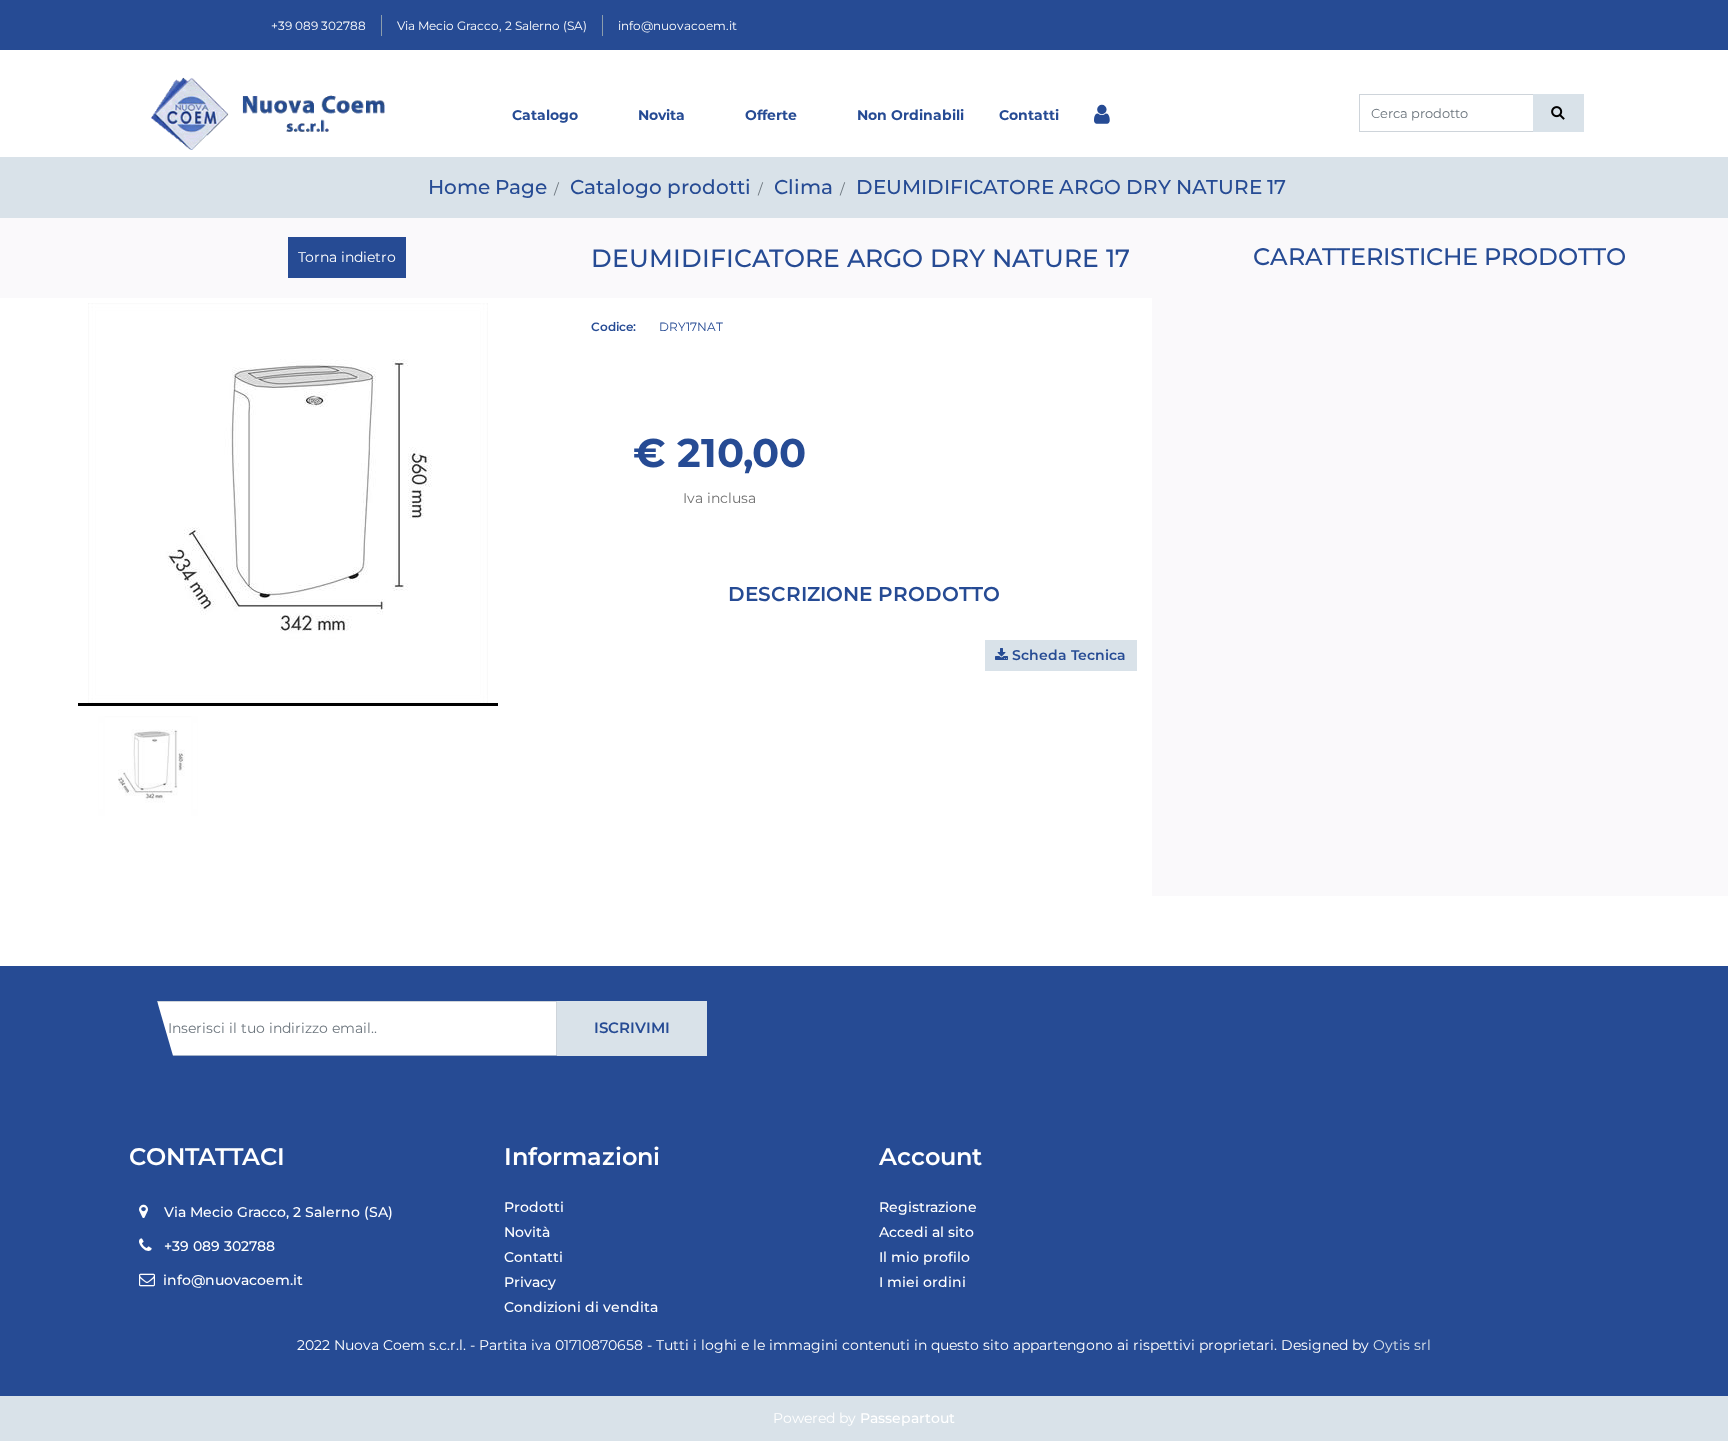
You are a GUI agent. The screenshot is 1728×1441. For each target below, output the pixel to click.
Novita (661, 115)
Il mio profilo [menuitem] (924, 1257)
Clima (803, 187)
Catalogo (545, 115)
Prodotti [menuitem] (534, 1207)
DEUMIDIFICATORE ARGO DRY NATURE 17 (1071, 187)
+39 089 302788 (318, 25)
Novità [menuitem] (527, 1232)
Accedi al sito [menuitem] (926, 1232)
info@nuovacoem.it (677, 25)
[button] (1558, 113)
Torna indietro (347, 257)
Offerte (771, 115)
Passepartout (907, 1418)
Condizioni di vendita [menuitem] (581, 1307)
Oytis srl (1402, 1345)
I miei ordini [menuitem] (922, 1282)
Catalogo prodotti (660, 187)
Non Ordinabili (910, 115)
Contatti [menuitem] (533, 1257)
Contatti (1029, 115)
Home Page (487, 187)
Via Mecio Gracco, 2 (492, 25)
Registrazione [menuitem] (928, 1207)
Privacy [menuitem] (530, 1282)
